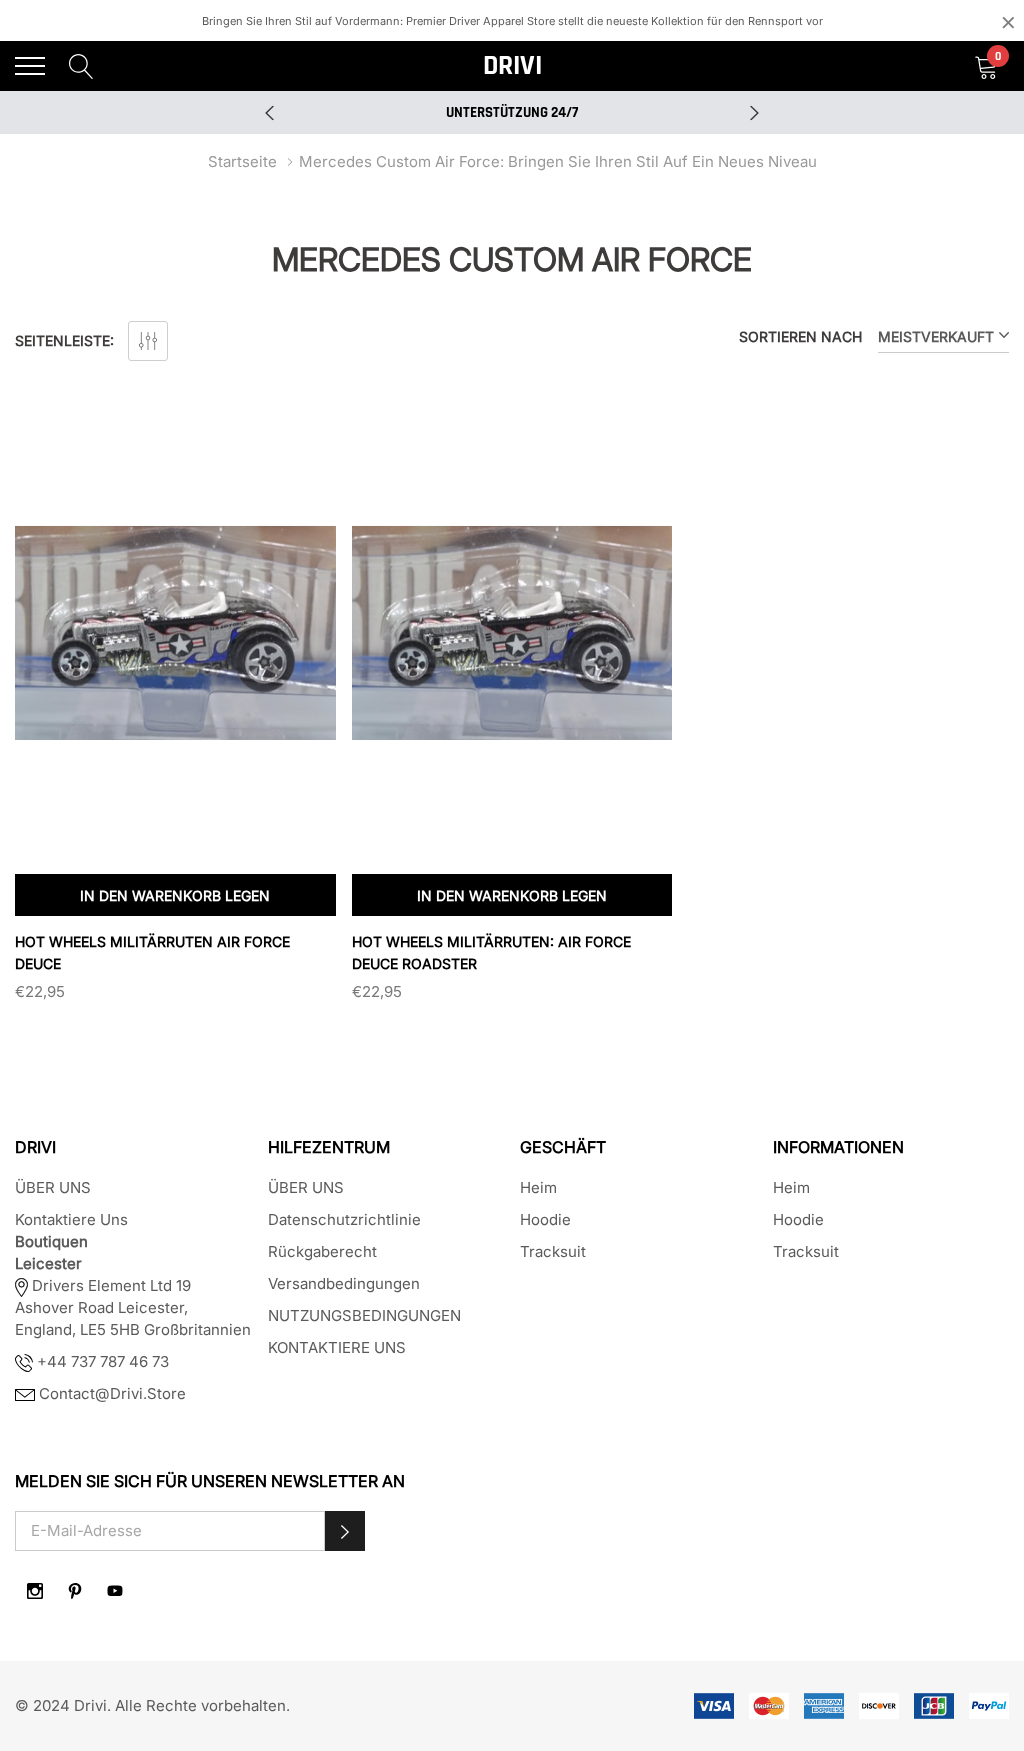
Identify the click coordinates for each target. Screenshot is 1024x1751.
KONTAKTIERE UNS (337, 1347)
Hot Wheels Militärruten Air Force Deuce (152, 952)
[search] (81, 65)
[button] (345, 1531)
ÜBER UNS (53, 1187)
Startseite (242, 161)
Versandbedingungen (344, 1283)
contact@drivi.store (110, 1393)
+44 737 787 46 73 (101, 1361)
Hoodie (545, 1219)
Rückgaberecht (322, 1251)
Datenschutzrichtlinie (344, 1219)
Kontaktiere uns (71, 1219)
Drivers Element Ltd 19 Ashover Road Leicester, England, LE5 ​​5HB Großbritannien (133, 1307)
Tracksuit (553, 1251)
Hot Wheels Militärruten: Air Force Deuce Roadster (491, 952)
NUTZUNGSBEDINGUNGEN (364, 1315)
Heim (538, 1187)
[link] (175, 633)
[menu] (30, 66)
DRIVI (512, 66)
